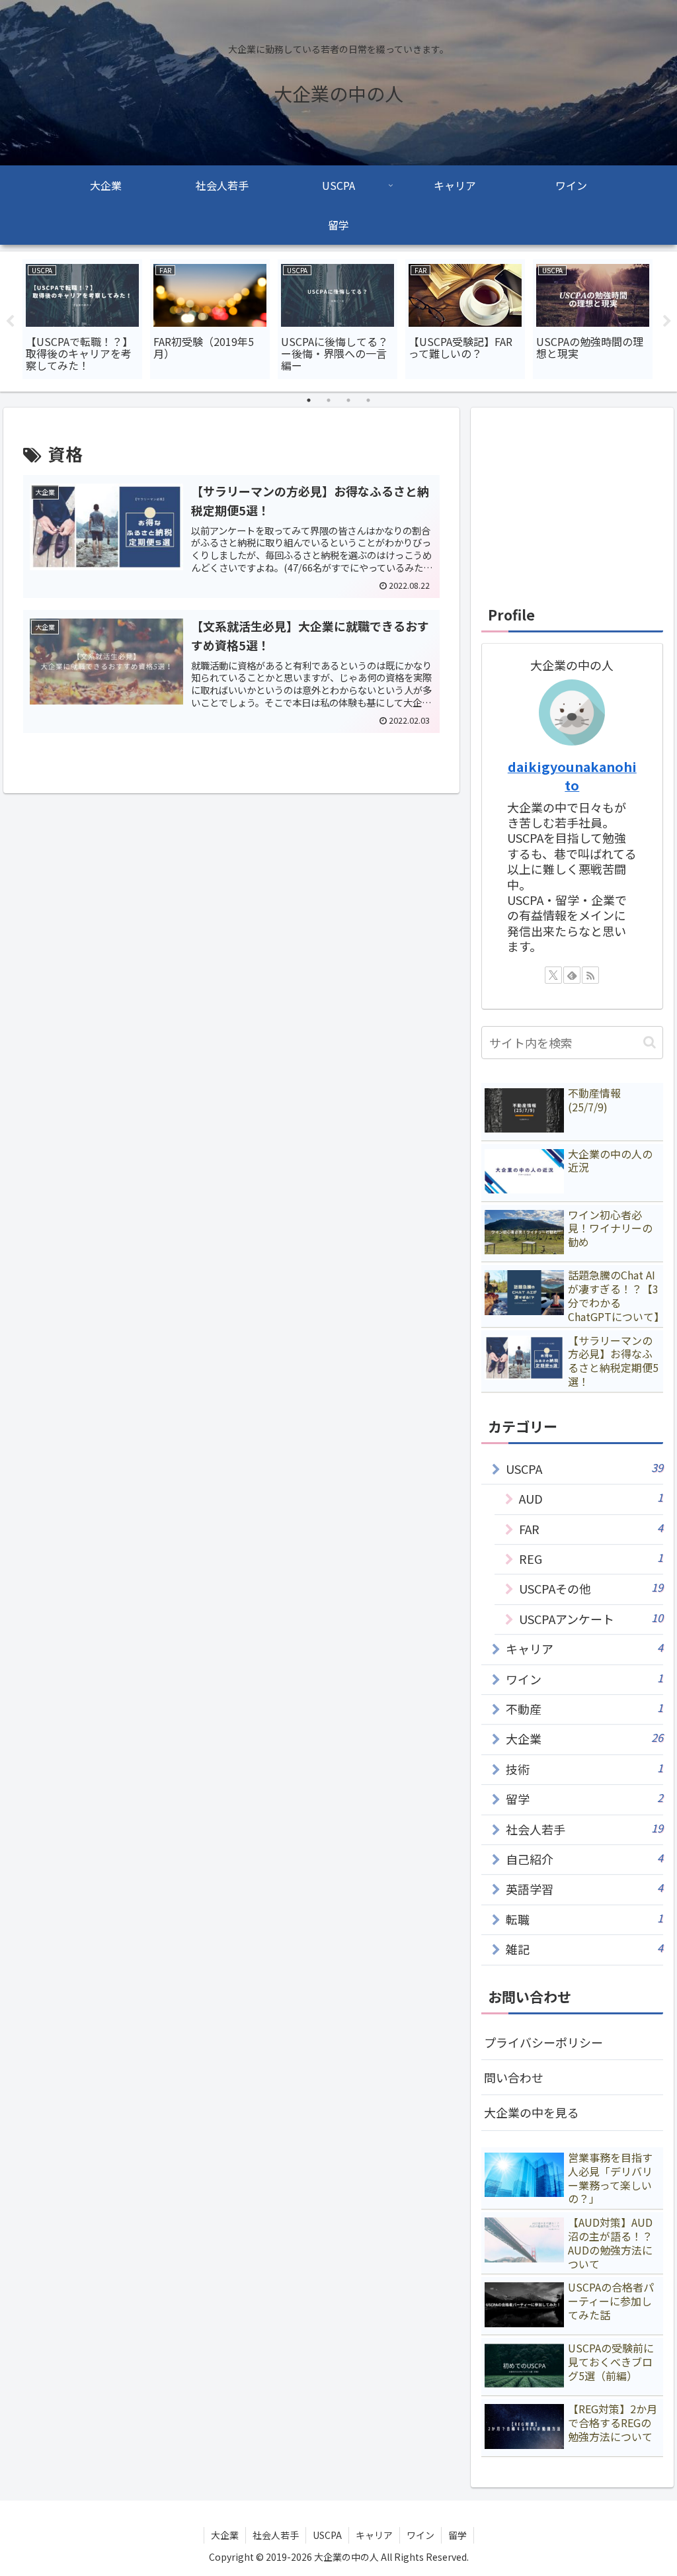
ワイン (420, 2535)
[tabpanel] (82, 319)
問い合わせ (514, 2077)
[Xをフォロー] (553, 975)
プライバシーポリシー (543, 2042)
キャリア (374, 2535)
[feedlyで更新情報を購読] (572, 975)
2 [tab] (329, 400)
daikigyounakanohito (572, 776)
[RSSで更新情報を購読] (590, 975)
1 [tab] (309, 400)
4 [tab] (368, 400)
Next (667, 322)
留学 (458, 2535)
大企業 (225, 2535)
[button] (650, 1042)
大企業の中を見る (532, 2112)
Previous (10, 322)
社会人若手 (276, 2535)
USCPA (327, 2535)
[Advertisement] (572, 501)
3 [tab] (348, 400)
